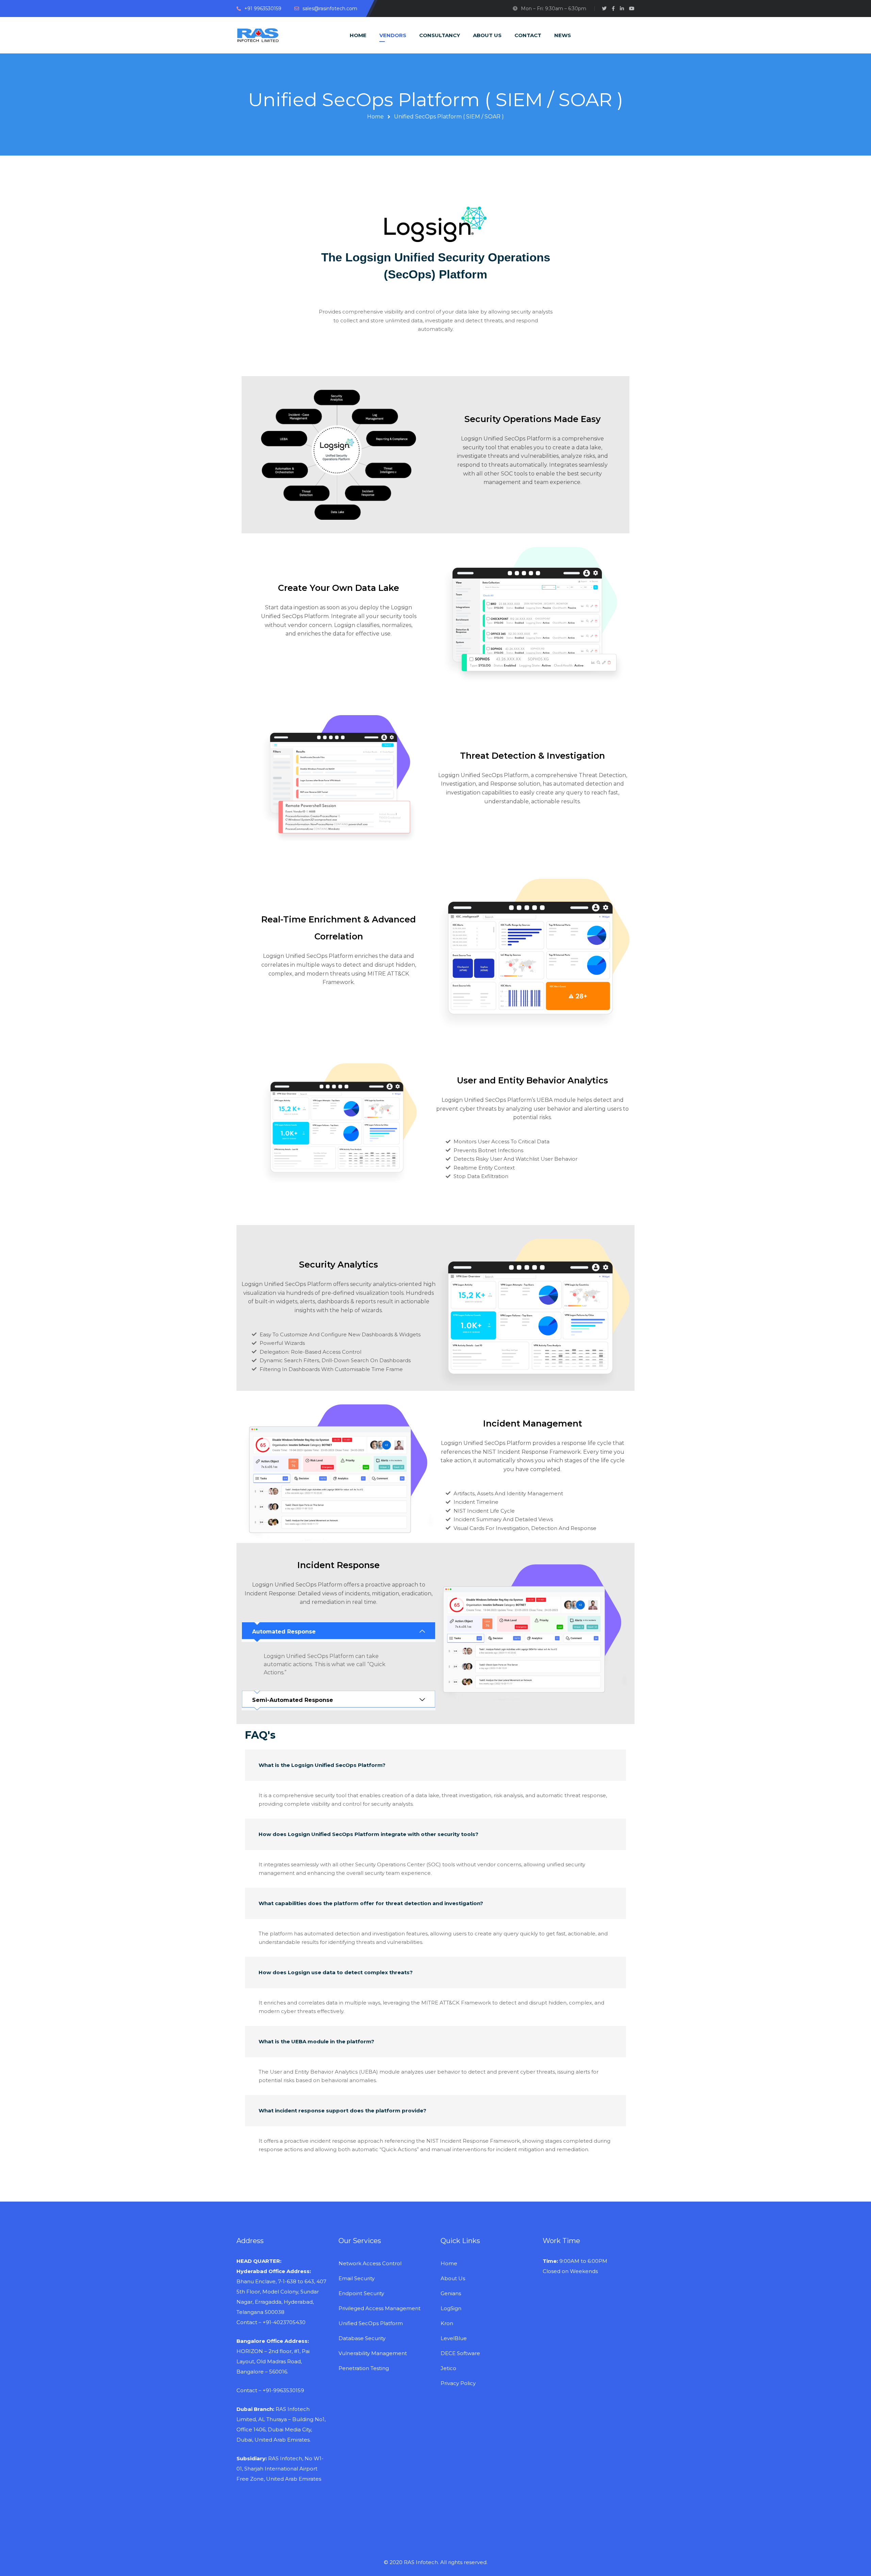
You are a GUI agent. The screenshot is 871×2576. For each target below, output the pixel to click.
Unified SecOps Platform (371, 2323)
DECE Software (460, 2353)
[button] (339, 1632)
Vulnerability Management (373, 2353)
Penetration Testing (364, 2368)
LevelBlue (454, 2338)
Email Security (357, 2278)
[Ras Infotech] (258, 35)
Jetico (448, 2368)
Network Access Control (370, 2263)
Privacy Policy (458, 2383)
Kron (447, 2323)
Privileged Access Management (380, 2308)
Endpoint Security (361, 2293)
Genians (451, 2293)
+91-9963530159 (283, 2390)
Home (375, 117)
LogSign (451, 2308)
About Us (453, 2278)
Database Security (362, 2338)
